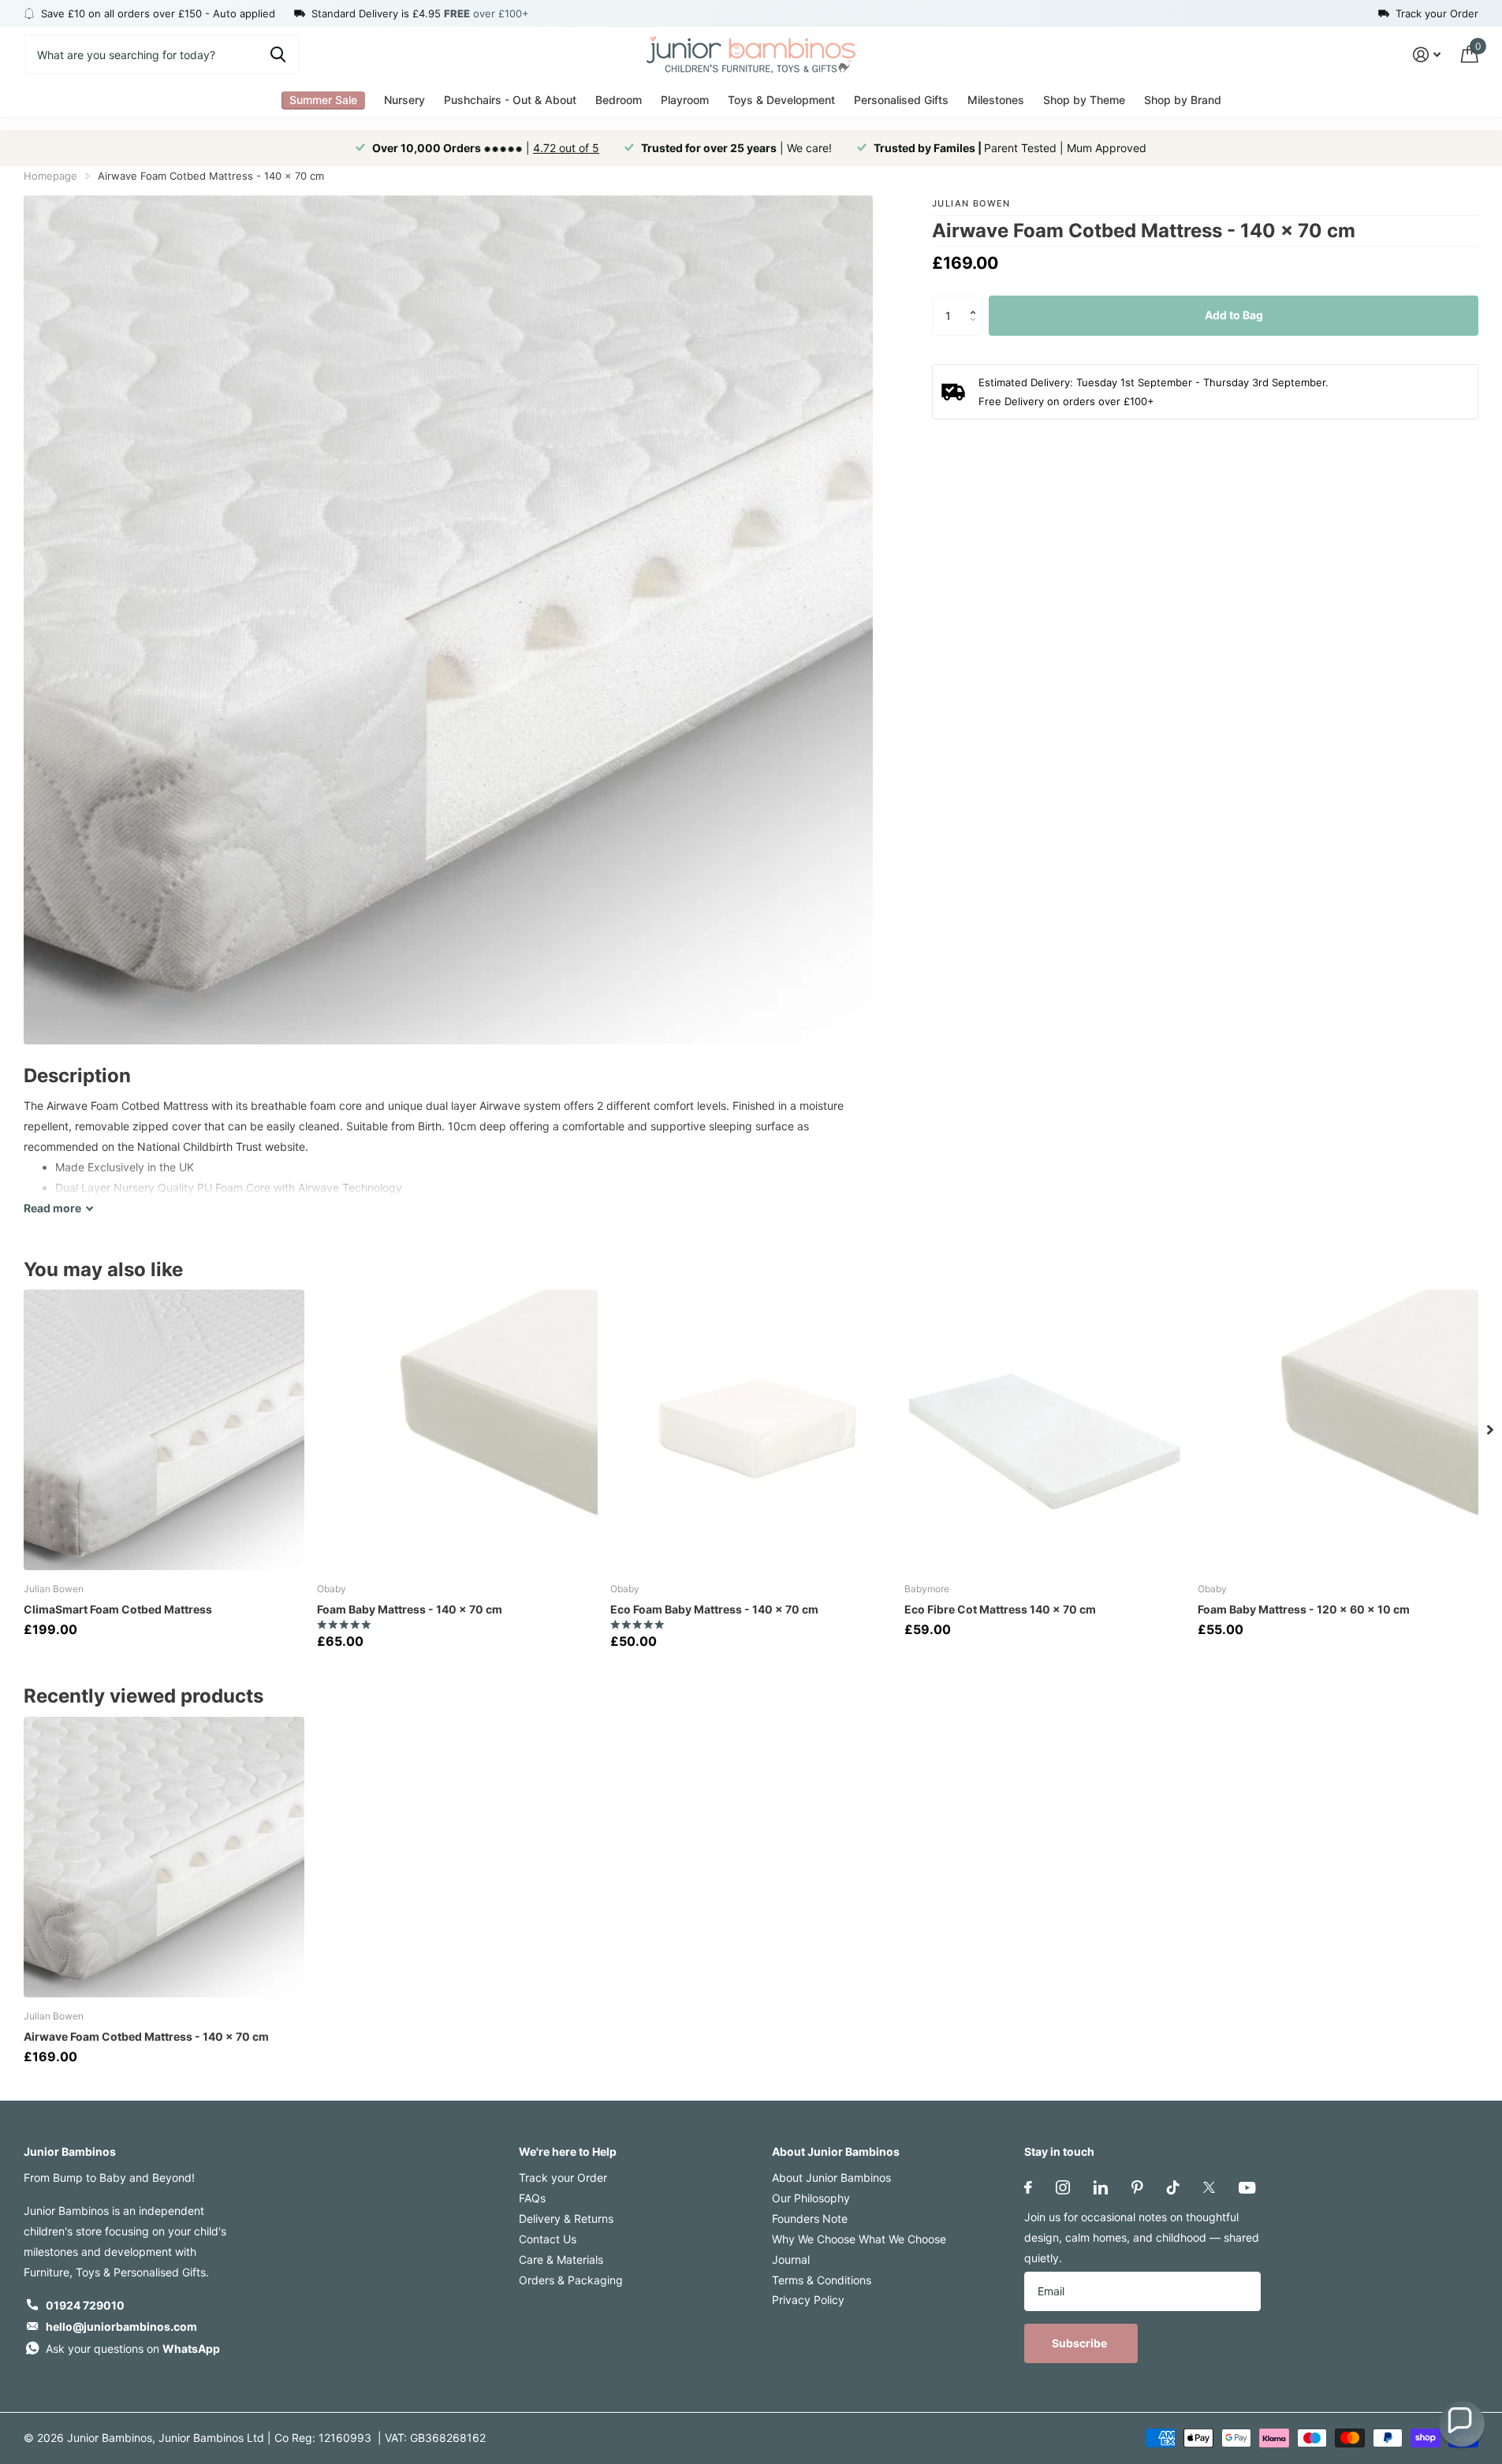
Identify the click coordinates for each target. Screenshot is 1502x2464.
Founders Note (810, 2218)
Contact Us (548, 2239)
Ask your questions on (133, 2349)
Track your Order (563, 2177)
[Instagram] (1063, 2187)
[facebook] (1028, 2187)
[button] (976, 301)
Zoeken (278, 54)
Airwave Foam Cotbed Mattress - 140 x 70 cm (146, 2036)
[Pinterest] (1137, 2187)
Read (52, 1208)
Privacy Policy (808, 2300)
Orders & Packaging (571, 2280)
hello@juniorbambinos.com (121, 2326)
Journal (791, 2259)
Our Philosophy (811, 2198)
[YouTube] (1247, 2188)
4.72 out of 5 (566, 148)
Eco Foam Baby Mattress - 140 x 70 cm (714, 1609)
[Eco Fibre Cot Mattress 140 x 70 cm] (1045, 1430)
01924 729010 (85, 2305)
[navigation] (1490, 1430)
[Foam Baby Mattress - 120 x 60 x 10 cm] (1338, 1430)
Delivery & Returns (566, 2218)
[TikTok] (1173, 2187)
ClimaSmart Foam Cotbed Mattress (118, 1609)
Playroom (685, 100)
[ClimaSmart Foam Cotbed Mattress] (164, 1430)
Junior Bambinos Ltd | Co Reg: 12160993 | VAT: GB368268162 (322, 2438)
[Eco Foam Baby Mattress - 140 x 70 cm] (751, 1430)
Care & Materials (561, 2259)
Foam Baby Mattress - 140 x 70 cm (410, 1609)
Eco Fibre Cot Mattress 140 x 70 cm (1000, 1609)
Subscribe (1081, 2343)
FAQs (532, 2198)
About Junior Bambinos (836, 2151)
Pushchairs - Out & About (510, 100)
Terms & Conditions (822, 2280)
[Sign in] (1427, 55)
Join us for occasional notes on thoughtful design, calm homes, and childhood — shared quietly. (1142, 2237)
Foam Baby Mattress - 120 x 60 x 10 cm (1304, 1609)
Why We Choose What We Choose (859, 2239)
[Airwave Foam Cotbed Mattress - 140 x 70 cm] (164, 1857)
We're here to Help (568, 2151)
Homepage (50, 176)
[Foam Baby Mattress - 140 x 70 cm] (457, 1430)
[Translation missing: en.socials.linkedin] (1101, 2187)
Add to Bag (1234, 315)
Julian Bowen (971, 203)
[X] (1209, 2187)
